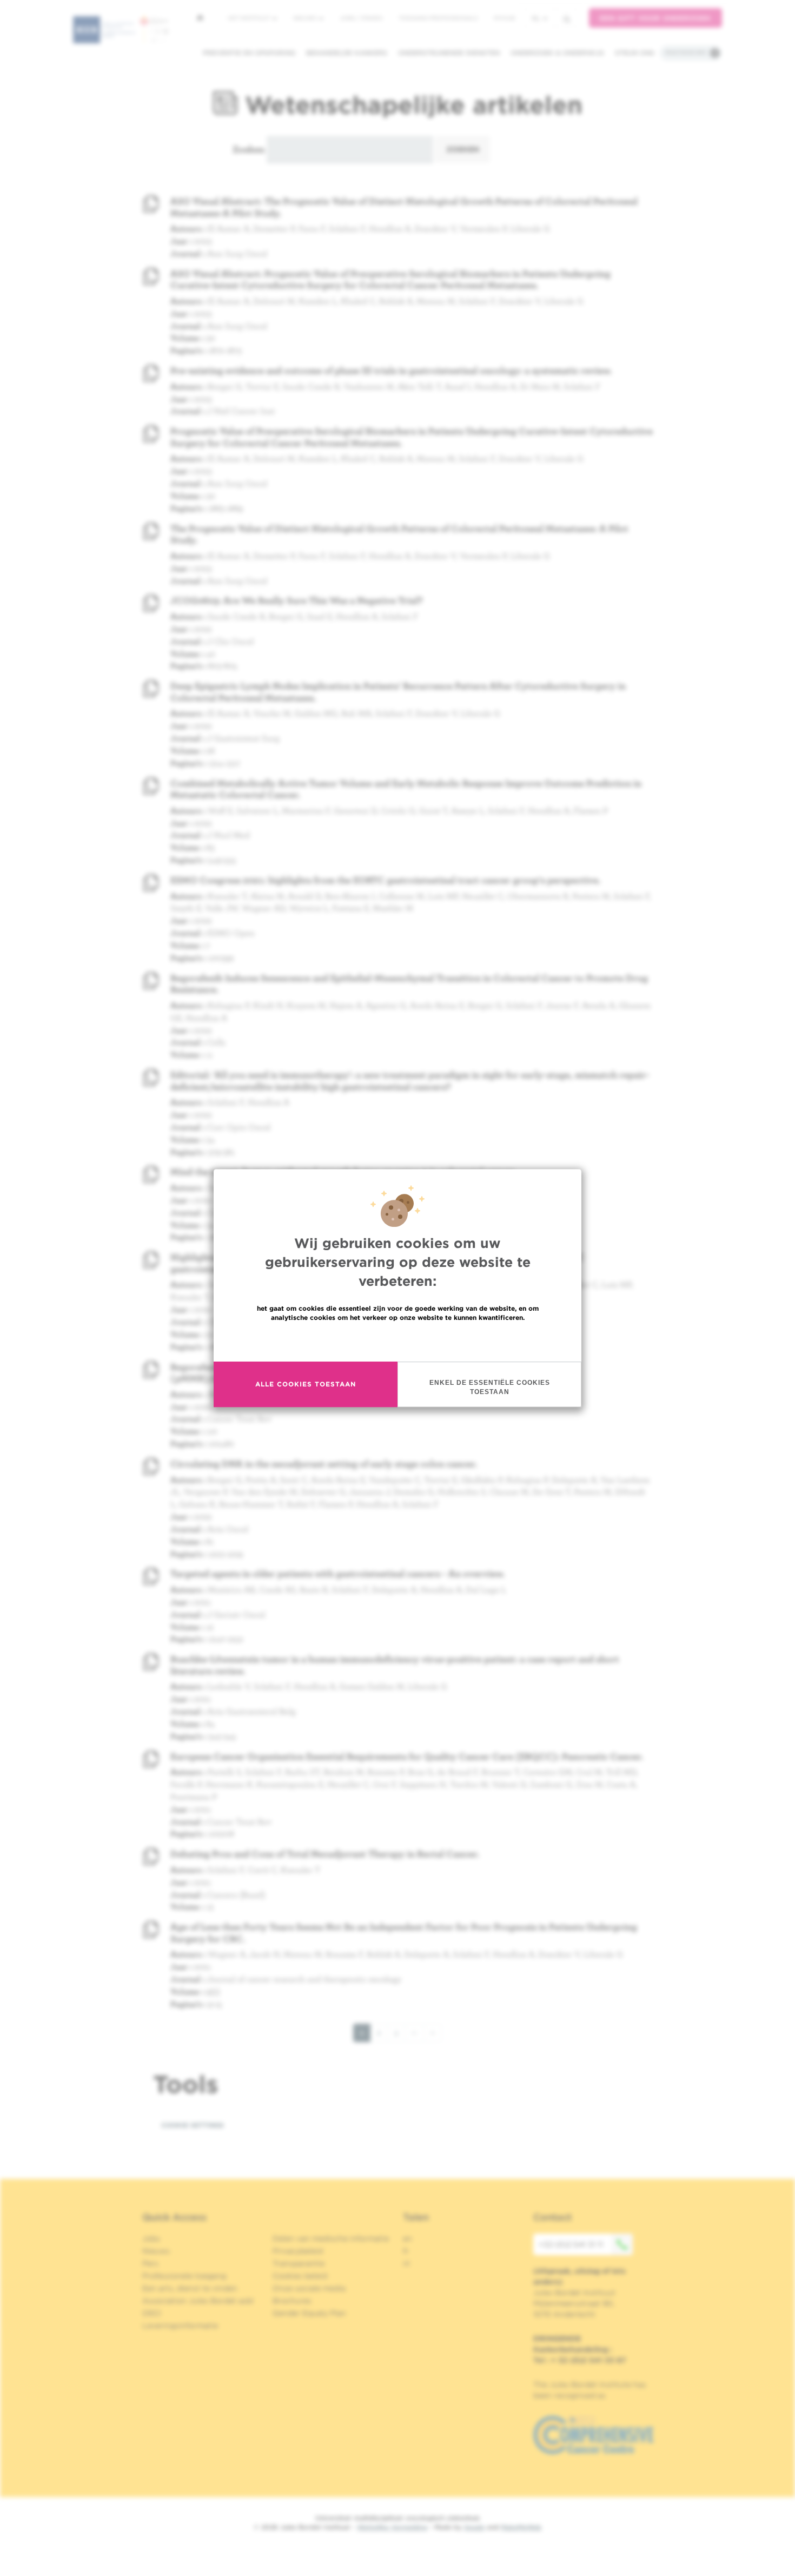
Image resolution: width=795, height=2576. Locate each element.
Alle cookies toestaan (306, 1384)
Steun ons (635, 53)
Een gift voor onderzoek (655, 18)
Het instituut (250, 18)
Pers (150, 2263)
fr (406, 2251)
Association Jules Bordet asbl (198, 2301)
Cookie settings (193, 2125)
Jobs (151, 2238)
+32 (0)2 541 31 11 (571, 2244)
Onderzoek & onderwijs (557, 53)
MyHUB (504, 18)
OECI (152, 2313)
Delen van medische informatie (331, 2238)
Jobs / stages (361, 18)
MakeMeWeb (521, 2527)
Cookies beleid (300, 2276)
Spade (474, 2527)
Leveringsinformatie (180, 2326)
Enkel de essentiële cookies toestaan (490, 1387)
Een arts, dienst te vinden (190, 2288)
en (408, 2238)
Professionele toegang (184, 2276)
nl (536, 18)
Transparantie (299, 2263)
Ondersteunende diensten (449, 53)
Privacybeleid (298, 2251)
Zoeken (249, 149)
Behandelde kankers (347, 53)
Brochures (292, 2301)
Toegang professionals (438, 18)
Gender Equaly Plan (309, 2313)
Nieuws (306, 18)
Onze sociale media (309, 2288)
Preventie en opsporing (249, 53)
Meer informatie (398, 1341)
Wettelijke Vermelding (392, 2527)
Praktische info (686, 52)
